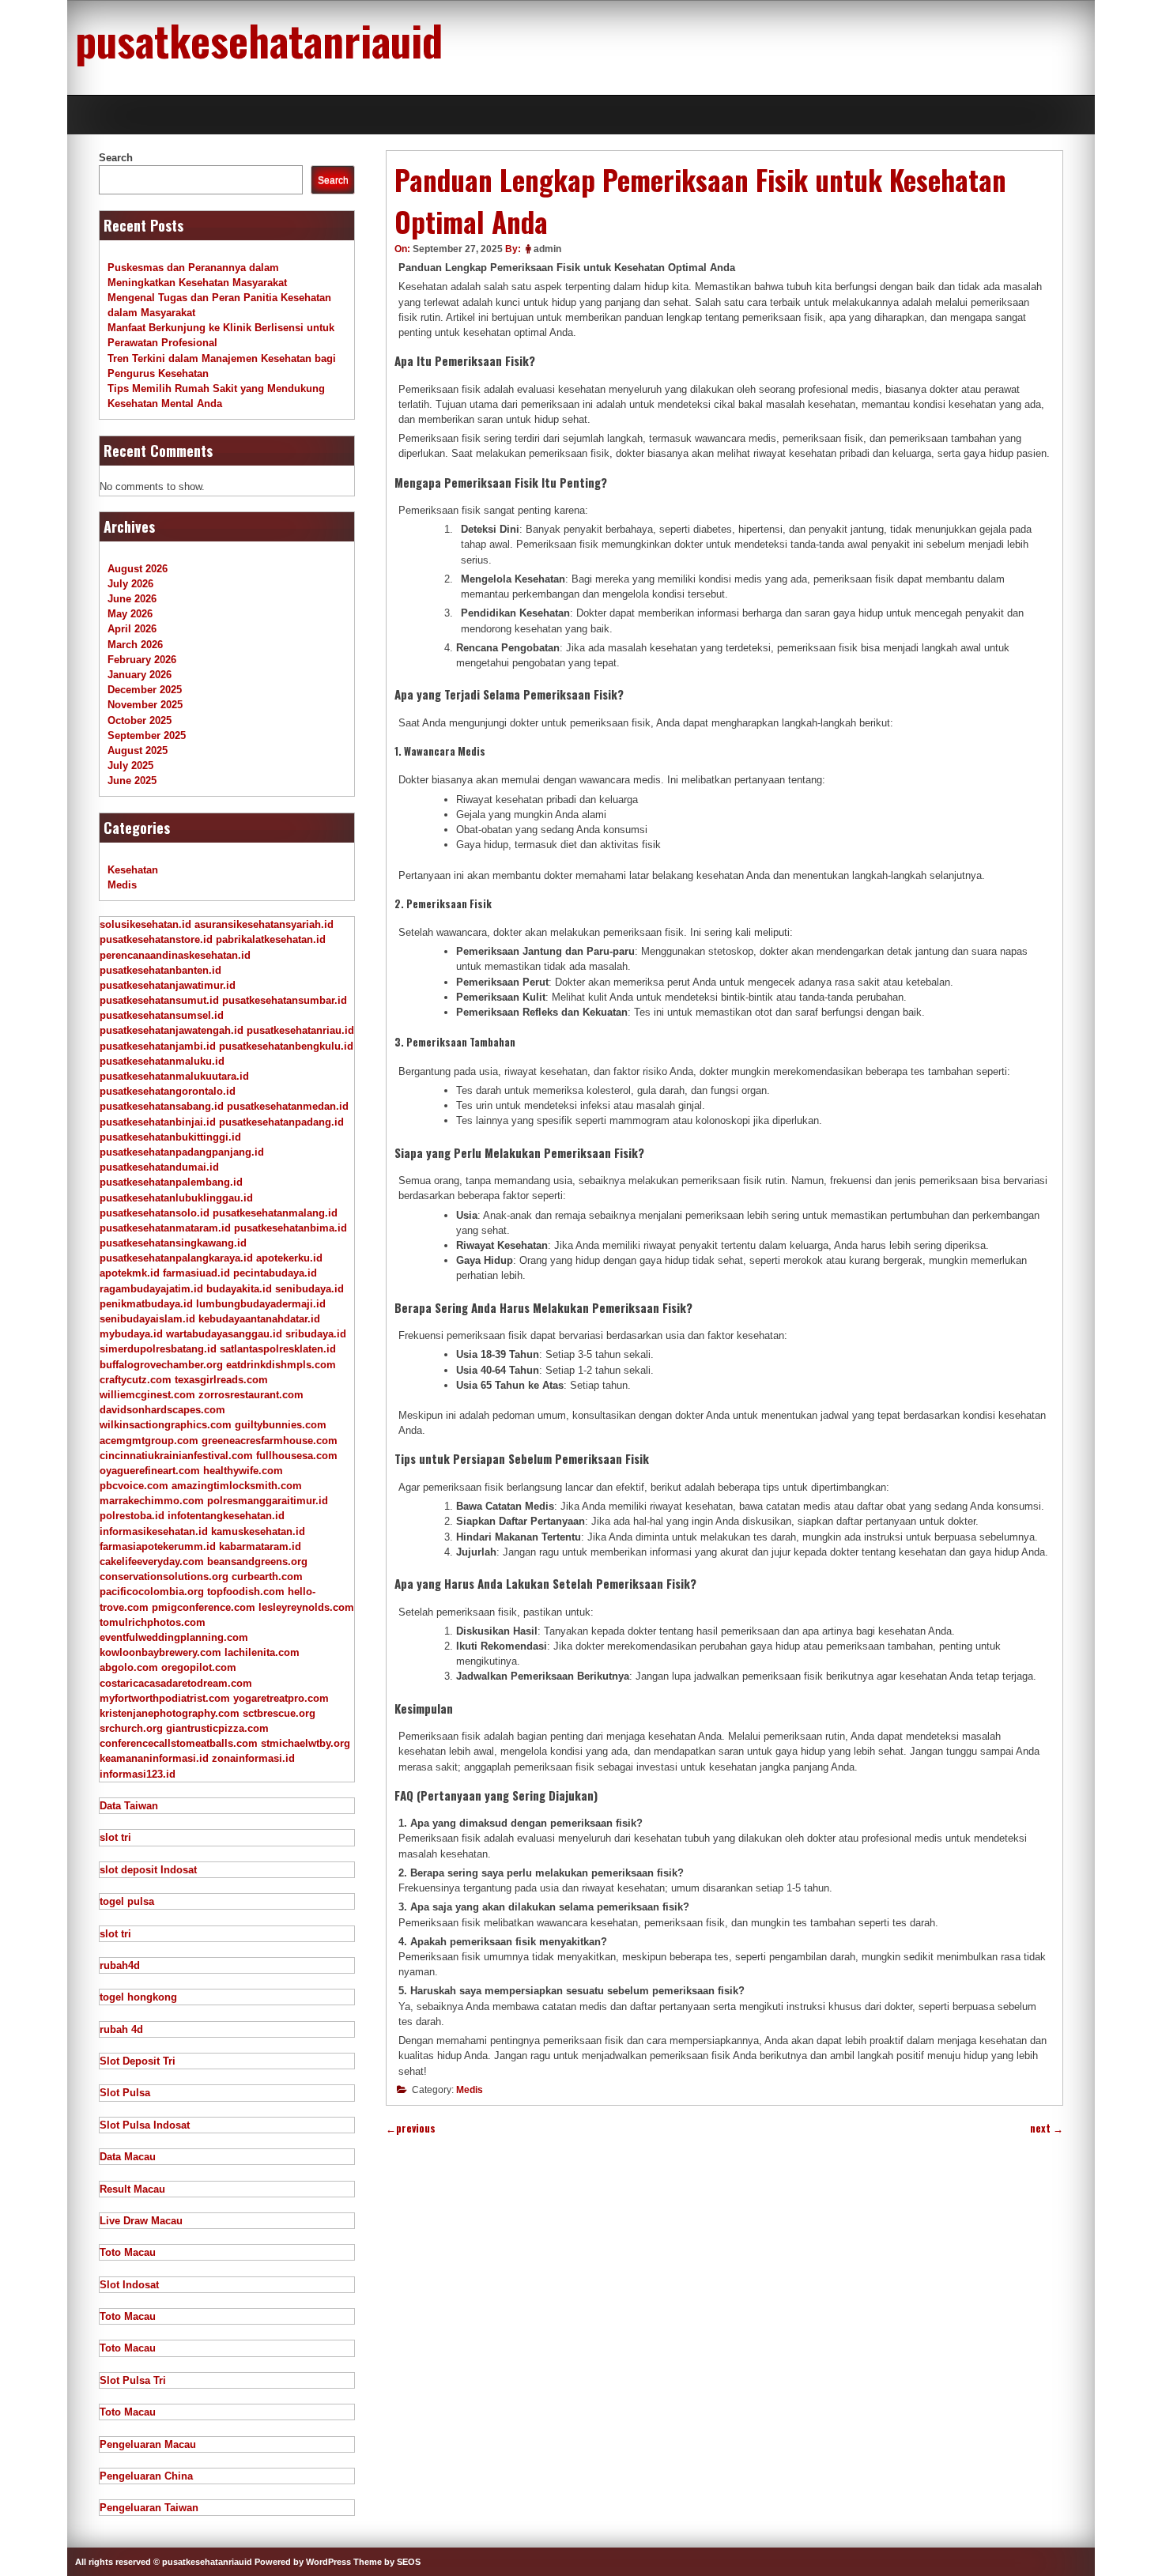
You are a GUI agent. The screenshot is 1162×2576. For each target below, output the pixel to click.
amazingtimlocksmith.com (237, 1486)
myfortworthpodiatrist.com (165, 1698)
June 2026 (132, 599)
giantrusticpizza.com (217, 1728)
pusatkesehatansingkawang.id (173, 1243)
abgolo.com (129, 1667)
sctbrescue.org (279, 1713)
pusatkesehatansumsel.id (162, 1015)
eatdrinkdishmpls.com (281, 1365)
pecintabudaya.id (275, 1273)
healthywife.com (243, 1471)
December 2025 (145, 690)
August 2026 (138, 569)
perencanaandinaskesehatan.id (175, 955)
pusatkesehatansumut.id (159, 1000)
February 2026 (142, 660)
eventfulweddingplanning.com (174, 1637)
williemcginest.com (147, 1395)
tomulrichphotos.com (153, 1622)
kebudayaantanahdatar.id (259, 1319)
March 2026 (135, 645)
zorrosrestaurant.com (251, 1395)
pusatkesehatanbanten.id (160, 970)
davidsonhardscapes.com (162, 1410)
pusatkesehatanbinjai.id (158, 1122)
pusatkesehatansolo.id (155, 1213)
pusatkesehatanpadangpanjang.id (182, 1152)
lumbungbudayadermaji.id (261, 1304)
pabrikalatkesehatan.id (271, 939)
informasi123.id (138, 1774)
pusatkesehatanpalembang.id (171, 1182)
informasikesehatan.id (154, 1531)
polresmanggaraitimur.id (268, 1501)
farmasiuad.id (196, 1273)
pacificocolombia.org (152, 1592)
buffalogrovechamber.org (161, 1365)
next (1047, 2128)
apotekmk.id (130, 1273)
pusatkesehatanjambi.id (158, 1046)
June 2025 (132, 781)
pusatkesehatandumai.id (159, 1167)
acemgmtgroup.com (149, 1441)
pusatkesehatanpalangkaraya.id (176, 1258)
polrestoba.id (132, 1516)
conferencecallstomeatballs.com (179, 1743)
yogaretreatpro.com (281, 1698)
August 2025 (138, 751)
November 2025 (145, 705)
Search (116, 158)
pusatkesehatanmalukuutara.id (174, 1076)
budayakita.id (239, 1289)
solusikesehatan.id (145, 924)
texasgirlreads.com (221, 1380)
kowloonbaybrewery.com (160, 1652)
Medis (470, 2090)
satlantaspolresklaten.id (278, 1349)
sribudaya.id (316, 1334)
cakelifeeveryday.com (152, 1561)
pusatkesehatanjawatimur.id (168, 985)
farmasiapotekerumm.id (158, 1546)
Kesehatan (133, 870)
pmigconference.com (204, 1607)
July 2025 (130, 766)
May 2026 (130, 614)
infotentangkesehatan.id (226, 1516)
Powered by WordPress (303, 2562)
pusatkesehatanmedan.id (288, 1106)
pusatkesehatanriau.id (300, 1030)
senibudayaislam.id (147, 1319)
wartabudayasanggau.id (224, 1334)
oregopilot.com (199, 1667)
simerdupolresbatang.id (158, 1349)
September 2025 (147, 735)
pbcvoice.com (134, 1486)
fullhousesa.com (297, 1456)
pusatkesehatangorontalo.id (168, 1091)
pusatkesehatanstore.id (156, 939)
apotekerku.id (289, 1258)
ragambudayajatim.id (151, 1289)
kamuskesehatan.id (258, 1531)
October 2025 (140, 720)
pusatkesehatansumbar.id (285, 1000)
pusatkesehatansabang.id (162, 1106)
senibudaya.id (309, 1289)
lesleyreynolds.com (306, 1607)
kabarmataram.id (260, 1546)
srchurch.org (131, 1728)
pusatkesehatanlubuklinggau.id (176, 1198)
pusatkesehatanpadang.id (281, 1122)
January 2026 (140, 675)
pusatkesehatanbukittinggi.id (170, 1137)
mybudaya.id (131, 1334)
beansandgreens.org (257, 1561)
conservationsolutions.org (164, 1577)
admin (547, 249)
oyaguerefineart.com (150, 1471)
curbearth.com (267, 1577)
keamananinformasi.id (154, 1758)
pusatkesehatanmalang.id (275, 1213)
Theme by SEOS (387, 2562)
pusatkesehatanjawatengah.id (172, 1030)
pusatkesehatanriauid (259, 40)
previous (411, 2128)
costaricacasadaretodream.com (176, 1683)
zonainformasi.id (253, 1758)
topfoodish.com (246, 1592)
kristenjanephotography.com (170, 1713)
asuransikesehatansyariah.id (264, 924)
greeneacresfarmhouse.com (270, 1441)
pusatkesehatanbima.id (290, 1228)
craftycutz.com (136, 1380)
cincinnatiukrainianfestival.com (176, 1456)
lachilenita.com (262, 1652)
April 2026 (132, 629)
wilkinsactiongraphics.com (166, 1425)
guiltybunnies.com (281, 1425)
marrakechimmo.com (152, 1501)
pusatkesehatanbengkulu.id (286, 1046)
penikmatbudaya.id (146, 1304)
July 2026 (130, 584)
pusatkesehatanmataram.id (165, 1228)
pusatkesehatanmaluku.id (162, 1061)
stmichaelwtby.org (306, 1743)
